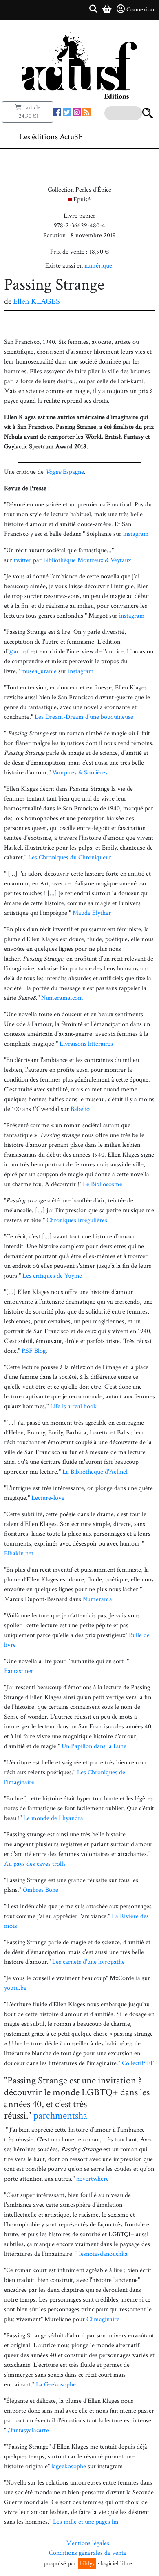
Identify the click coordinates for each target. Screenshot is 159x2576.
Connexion (140, 10)
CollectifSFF (138, 2063)
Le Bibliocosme (103, 1184)
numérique (98, 266)
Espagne (65, 472)
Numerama (97, 1599)
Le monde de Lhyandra (53, 1818)
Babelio (80, 1109)
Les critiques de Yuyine (52, 1276)
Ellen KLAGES (36, 301)
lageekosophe (69, 2466)
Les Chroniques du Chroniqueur (70, 858)
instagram (136, 534)
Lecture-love (48, 1498)
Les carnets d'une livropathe (88, 1962)
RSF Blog (34, 1351)
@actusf (19, 652)
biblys (87, 2564)
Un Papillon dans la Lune (94, 1746)
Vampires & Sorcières (80, 773)
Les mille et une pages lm (86, 2522)
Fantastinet (19, 1671)
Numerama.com (62, 998)
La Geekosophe (56, 2385)
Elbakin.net (19, 1553)
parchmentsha (60, 2115)
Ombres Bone (41, 1890)
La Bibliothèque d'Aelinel (95, 1472)
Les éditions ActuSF (51, 137)
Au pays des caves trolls (35, 1864)
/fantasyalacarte (28, 2430)
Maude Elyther (92, 913)
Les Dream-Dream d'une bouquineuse (84, 717)
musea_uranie (39, 671)
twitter (23, 560)
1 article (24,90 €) (29, 112)
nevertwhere (93, 2179)
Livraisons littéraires (86, 1044)
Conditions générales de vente (88, 2553)
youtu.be (15, 1988)
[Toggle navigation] (128, 137)
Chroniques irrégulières (77, 1220)
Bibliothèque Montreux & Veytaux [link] (87, 560)
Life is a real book (73, 1406)
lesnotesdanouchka (103, 2254)
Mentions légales (88, 2543)
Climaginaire (103, 2319)
